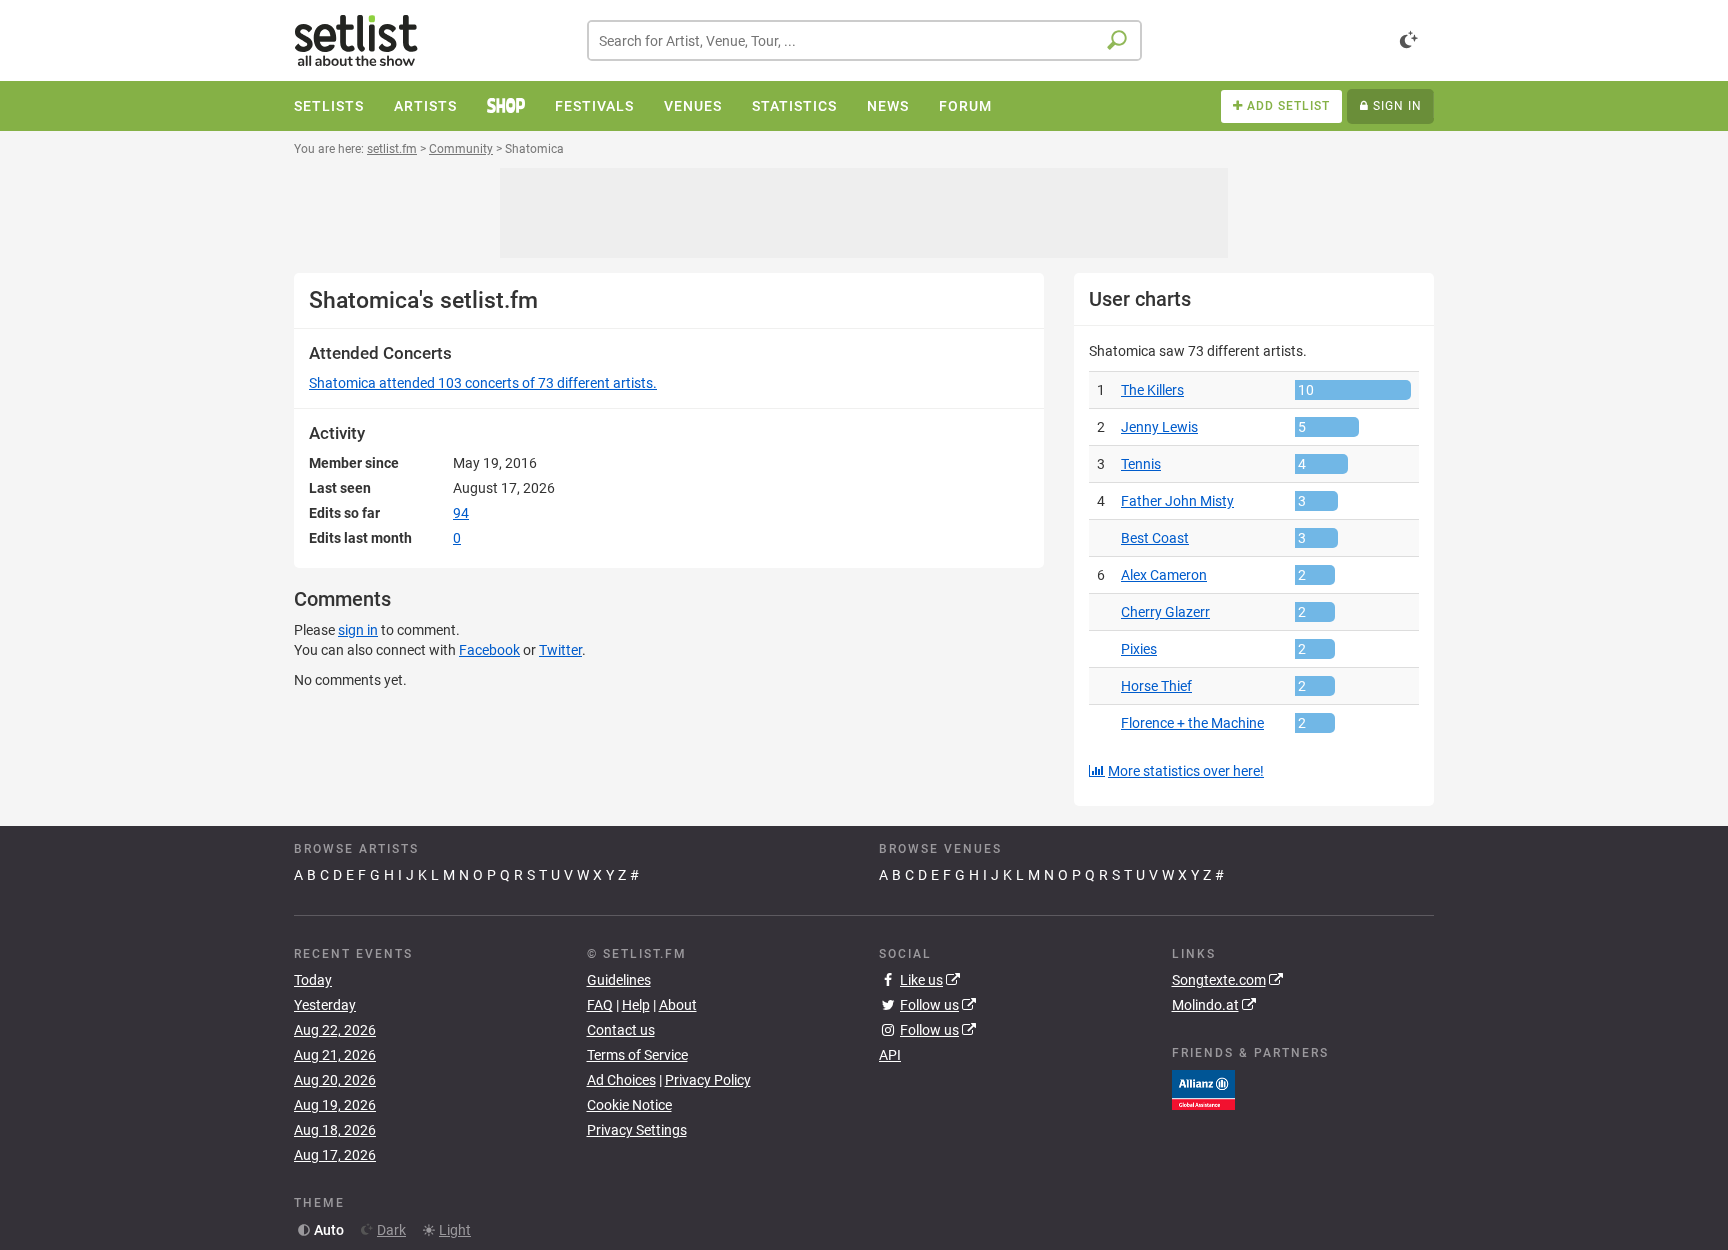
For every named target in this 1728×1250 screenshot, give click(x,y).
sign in (358, 630)
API (890, 1055)
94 (461, 513)
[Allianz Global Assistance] (1203, 1088)
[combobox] (864, 40)
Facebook (489, 650)
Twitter (560, 650)
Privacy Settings (637, 1130)
